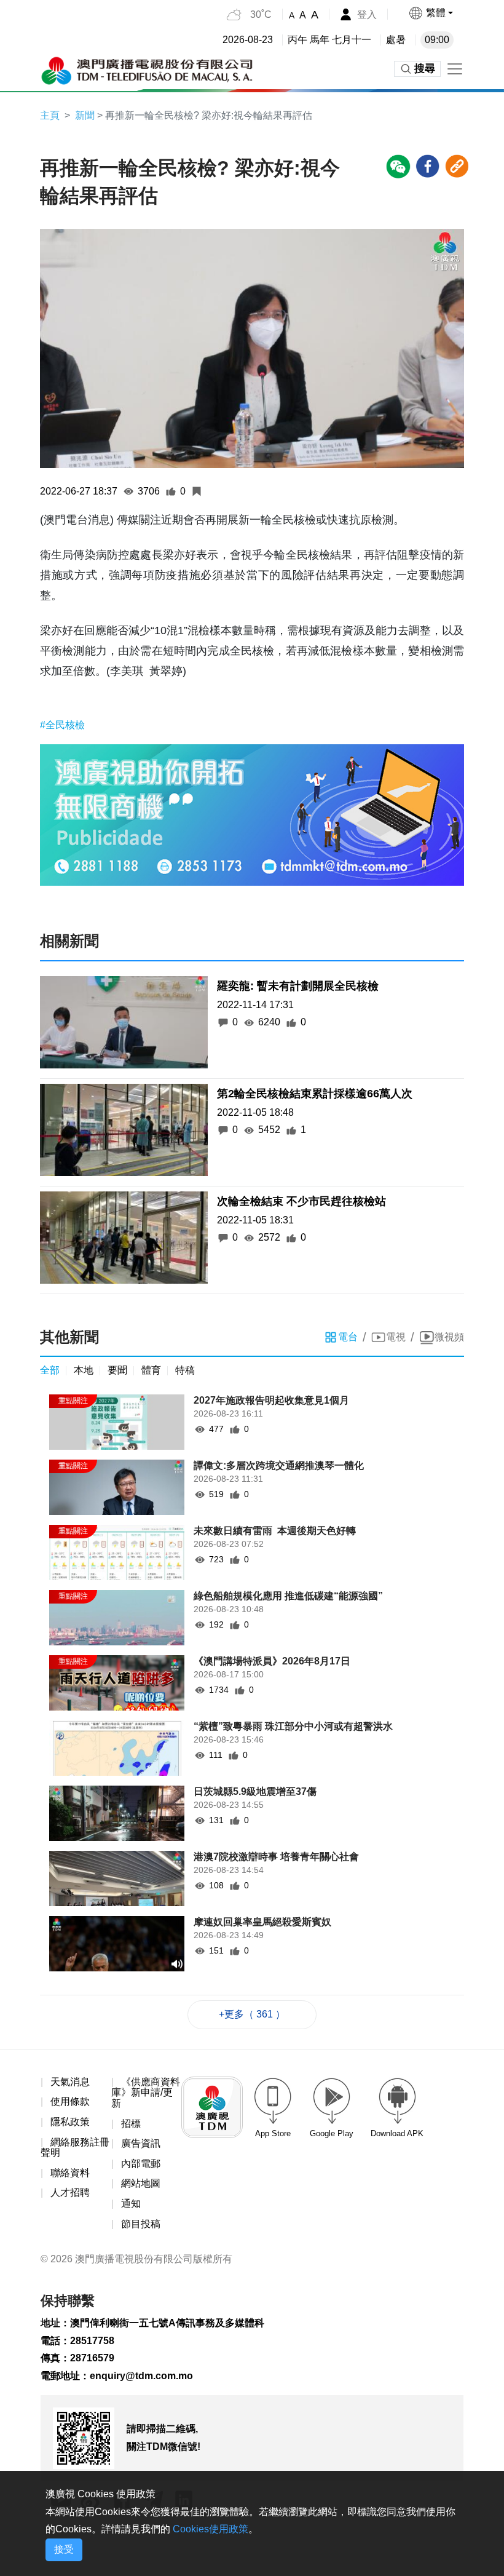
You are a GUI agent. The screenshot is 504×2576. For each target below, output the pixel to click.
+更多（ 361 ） (252, 2014)
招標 (131, 2124)
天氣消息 (70, 2082)
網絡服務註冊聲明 (75, 2148)
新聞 (85, 115)
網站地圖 (141, 2183)
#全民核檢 (62, 725)
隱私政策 (70, 2122)
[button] (431, 13)
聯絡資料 (70, 2173)
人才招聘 (70, 2192)
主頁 (50, 115)
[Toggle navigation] (455, 69)
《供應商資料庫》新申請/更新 (146, 2093)
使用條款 (70, 2101)
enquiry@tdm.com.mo (141, 2376)
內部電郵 (141, 2164)
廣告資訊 (141, 2143)
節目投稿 (141, 2224)
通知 (131, 2204)
